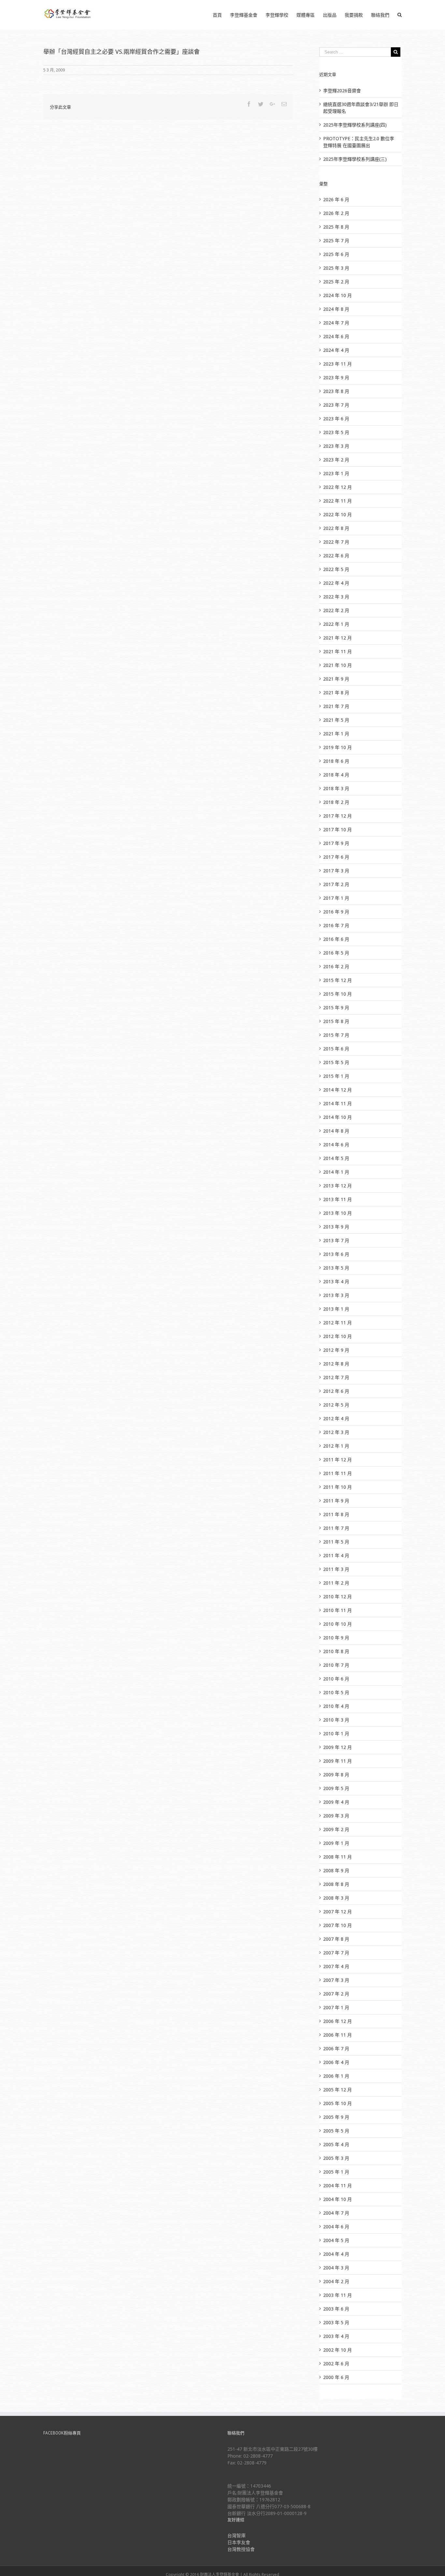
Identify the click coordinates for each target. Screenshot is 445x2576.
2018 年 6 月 (336, 761)
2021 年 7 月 (336, 706)
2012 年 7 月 (336, 1377)
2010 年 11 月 (337, 1610)
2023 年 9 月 (336, 377)
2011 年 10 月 (337, 1487)
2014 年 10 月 (337, 1117)
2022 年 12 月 (337, 487)
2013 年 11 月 (337, 1199)
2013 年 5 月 (336, 1268)
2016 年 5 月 (336, 953)
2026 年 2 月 (336, 213)
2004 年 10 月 (337, 2199)
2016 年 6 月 (336, 939)
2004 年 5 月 (336, 2240)
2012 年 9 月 (336, 1350)
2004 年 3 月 (336, 2268)
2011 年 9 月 (336, 1501)
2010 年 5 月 (336, 1692)
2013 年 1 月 (336, 1309)
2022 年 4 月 (336, 583)
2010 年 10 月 (337, 1624)
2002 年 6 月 (336, 2364)
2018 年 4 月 (336, 775)
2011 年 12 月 (337, 1460)
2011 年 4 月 (336, 1555)
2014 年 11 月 (337, 1103)
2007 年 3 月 (336, 1980)
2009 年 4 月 (336, 1802)
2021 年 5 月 (336, 720)
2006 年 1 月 (336, 2076)
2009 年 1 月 (336, 1843)
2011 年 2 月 (336, 1583)
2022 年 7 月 (336, 542)
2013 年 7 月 (336, 1240)
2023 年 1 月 (336, 473)
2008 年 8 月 (336, 1884)
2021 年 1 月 (336, 734)
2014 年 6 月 (336, 1145)
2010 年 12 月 (337, 1597)
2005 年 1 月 (336, 2172)
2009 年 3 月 (336, 1816)
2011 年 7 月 (336, 1528)
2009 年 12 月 (337, 1747)
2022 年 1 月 (336, 624)
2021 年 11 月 (337, 651)
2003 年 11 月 (337, 2295)
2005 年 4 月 (336, 2144)
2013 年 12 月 (337, 1186)
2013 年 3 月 (336, 1295)
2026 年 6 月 (336, 199)
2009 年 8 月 (336, 1775)
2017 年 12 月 (337, 816)
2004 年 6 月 (336, 2227)
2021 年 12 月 (337, 638)
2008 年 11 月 (337, 1857)
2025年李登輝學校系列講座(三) (355, 159)
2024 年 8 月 (336, 309)
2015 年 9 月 (336, 1008)
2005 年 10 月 (337, 2103)
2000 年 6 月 (336, 2377)
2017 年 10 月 (337, 829)
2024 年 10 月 (337, 295)
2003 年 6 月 (336, 2309)
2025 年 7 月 (336, 241)
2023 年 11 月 (337, 364)
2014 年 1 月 (336, 1172)
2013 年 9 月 (336, 1227)
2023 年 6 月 (336, 419)
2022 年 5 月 (336, 569)
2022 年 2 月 (336, 610)
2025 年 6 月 (336, 254)
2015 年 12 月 (337, 980)
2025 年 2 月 (336, 282)
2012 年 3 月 (336, 1432)
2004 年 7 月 (336, 2213)
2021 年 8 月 (336, 693)
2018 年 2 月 (336, 802)
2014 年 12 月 (337, 1090)
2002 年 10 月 (337, 2350)
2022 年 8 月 (336, 528)
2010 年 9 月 (336, 1638)
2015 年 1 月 (336, 1076)
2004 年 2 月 (336, 2281)
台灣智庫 (237, 2535)
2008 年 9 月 (336, 1870)
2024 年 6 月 (336, 336)
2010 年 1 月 (336, 1733)
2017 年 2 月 (336, 884)
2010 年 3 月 (336, 1720)
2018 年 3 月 (336, 788)
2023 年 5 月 (336, 432)
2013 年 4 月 (336, 1281)
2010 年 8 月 (336, 1651)
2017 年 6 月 (336, 857)
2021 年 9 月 (336, 679)
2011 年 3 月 (336, 1569)
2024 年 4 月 (336, 350)
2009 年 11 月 (337, 1761)
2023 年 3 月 (336, 446)
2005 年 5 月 (336, 2131)
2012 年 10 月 (337, 1336)
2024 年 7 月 (336, 323)
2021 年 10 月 (337, 665)
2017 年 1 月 (336, 898)
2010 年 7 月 (336, 1665)
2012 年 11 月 (337, 1323)
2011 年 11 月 (337, 1473)
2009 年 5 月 (336, 1788)
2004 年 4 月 (336, 2254)
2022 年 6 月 (336, 556)
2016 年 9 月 (336, 912)
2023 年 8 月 (336, 391)
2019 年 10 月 (337, 747)
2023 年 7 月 (336, 405)
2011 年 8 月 (336, 1514)
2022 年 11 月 (337, 501)
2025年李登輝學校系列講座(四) (355, 125)
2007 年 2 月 (336, 1994)
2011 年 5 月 (336, 1542)
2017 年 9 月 (336, 843)
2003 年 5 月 (336, 2322)
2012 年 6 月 (336, 1391)
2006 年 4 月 (336, 2062)
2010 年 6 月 (336, 1679)
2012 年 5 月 (336, 1405)
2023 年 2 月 (336, 460)
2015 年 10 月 (337, 994)
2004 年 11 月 (337, 2185)
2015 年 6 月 (336, 1049)
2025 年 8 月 (336, 227)
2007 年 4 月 (336, 1966)
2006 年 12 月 (337, 2021)
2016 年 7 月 (336, 925)
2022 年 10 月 (337, 514)
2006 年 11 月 (337, 2035)
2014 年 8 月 (336, 1131)
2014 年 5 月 (336, 1158)
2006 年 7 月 (336, 2049)
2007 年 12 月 (337, 1912)
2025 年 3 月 (336, 268)
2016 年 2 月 (336, 966)
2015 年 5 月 (336, 1062)
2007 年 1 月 (336, 2007)
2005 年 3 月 (336, 2158)
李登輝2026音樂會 (342, 90)
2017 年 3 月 (336, 871)
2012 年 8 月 (336, 1364)
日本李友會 (239, 2542)
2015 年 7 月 (336, 1035)
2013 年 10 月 (337, 1213)
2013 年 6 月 (336, 1254)
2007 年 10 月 (337, 1925)
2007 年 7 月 (336, 1953)
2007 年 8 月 (336, 1939)
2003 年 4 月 (336, 2336)
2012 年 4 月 (336, 1418)
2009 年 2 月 (336, 1829)
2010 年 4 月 (336, 1706)
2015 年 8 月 (336, 1021)
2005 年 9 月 (336, 2117)
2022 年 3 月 (336, 597)
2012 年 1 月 (336, 1446)
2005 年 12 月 (337, 2090)
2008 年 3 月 (336, 1898)
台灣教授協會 (241, 2549)
